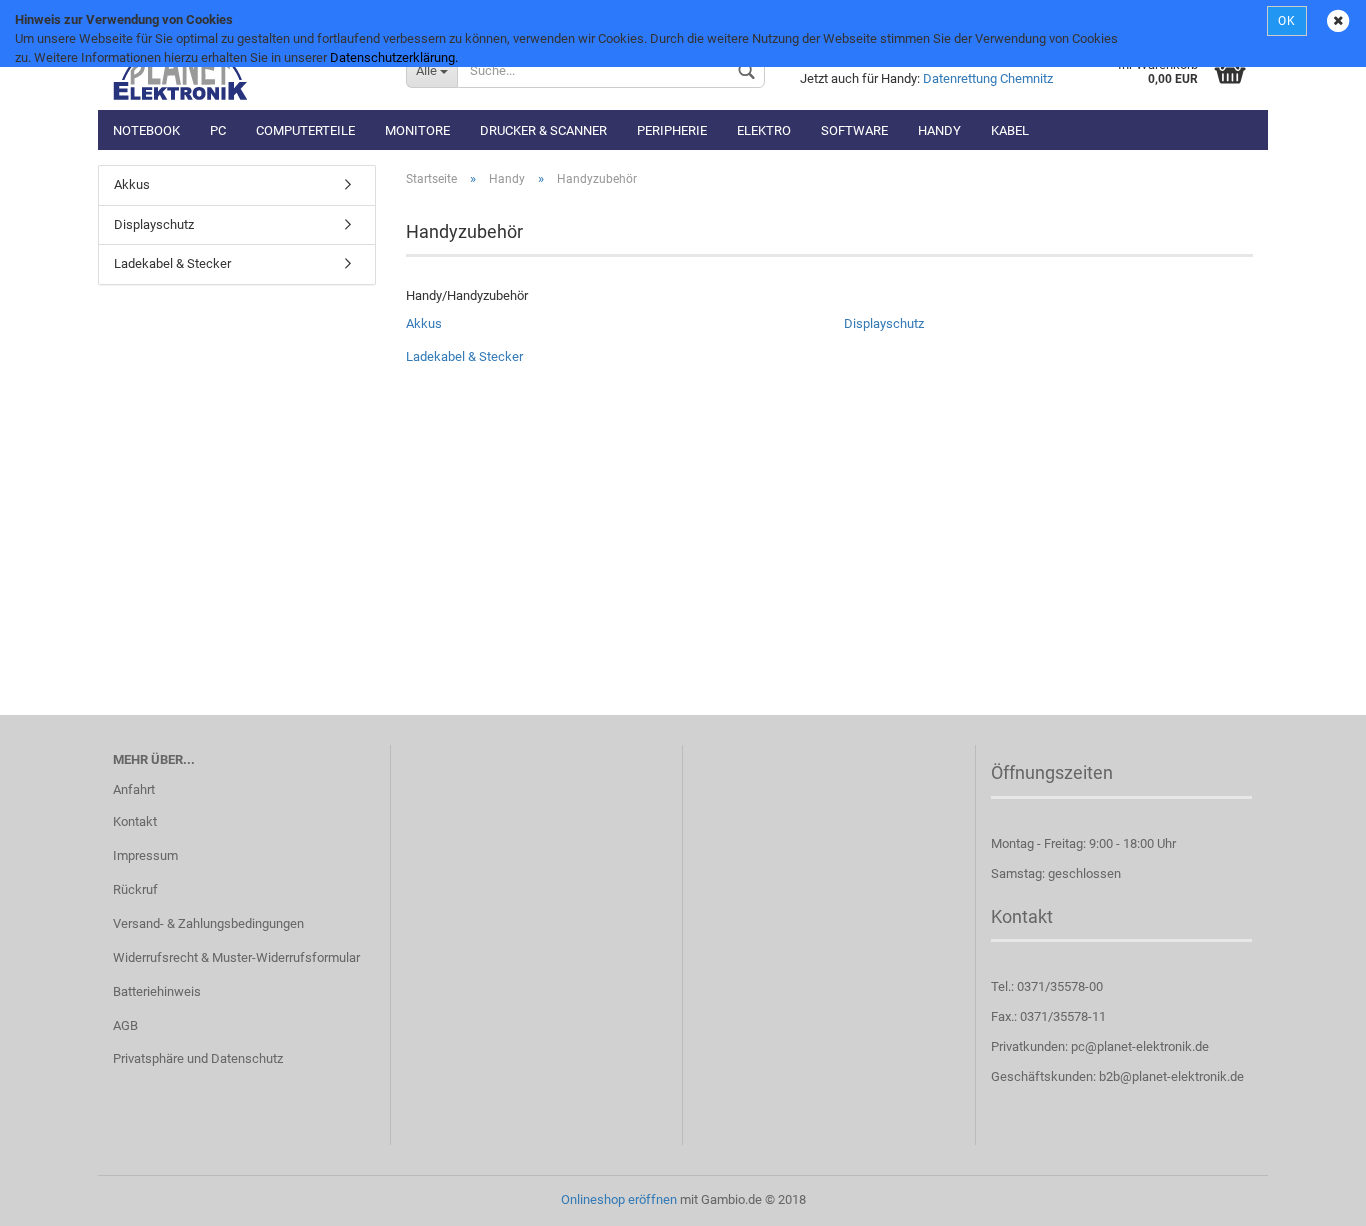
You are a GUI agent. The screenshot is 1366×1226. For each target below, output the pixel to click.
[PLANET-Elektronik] (244, 70)
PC (218, 130)
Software (854, 130)
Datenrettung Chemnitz (988, 78)
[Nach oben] (1311, 1196)
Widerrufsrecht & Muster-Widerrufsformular (236, 957)
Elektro (764, 130)
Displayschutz (884, 323)
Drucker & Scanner (543, 130)
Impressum (145, 855)
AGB (125, 1025)
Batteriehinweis (157, 991)
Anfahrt (134, 789)
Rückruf (135, 889)
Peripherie (672, 130)
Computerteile (305, 130)
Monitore (417, 130)
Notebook (146, 130)
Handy (939, 130)
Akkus (424, 323)
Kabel (1010, 130)
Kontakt (135, 821)
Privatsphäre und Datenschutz (198, 1058)
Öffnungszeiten (1052, 772)
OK (1287, 21)
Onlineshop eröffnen (619, 1199)
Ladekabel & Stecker (464, 356)
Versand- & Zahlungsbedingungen (208, 923)
